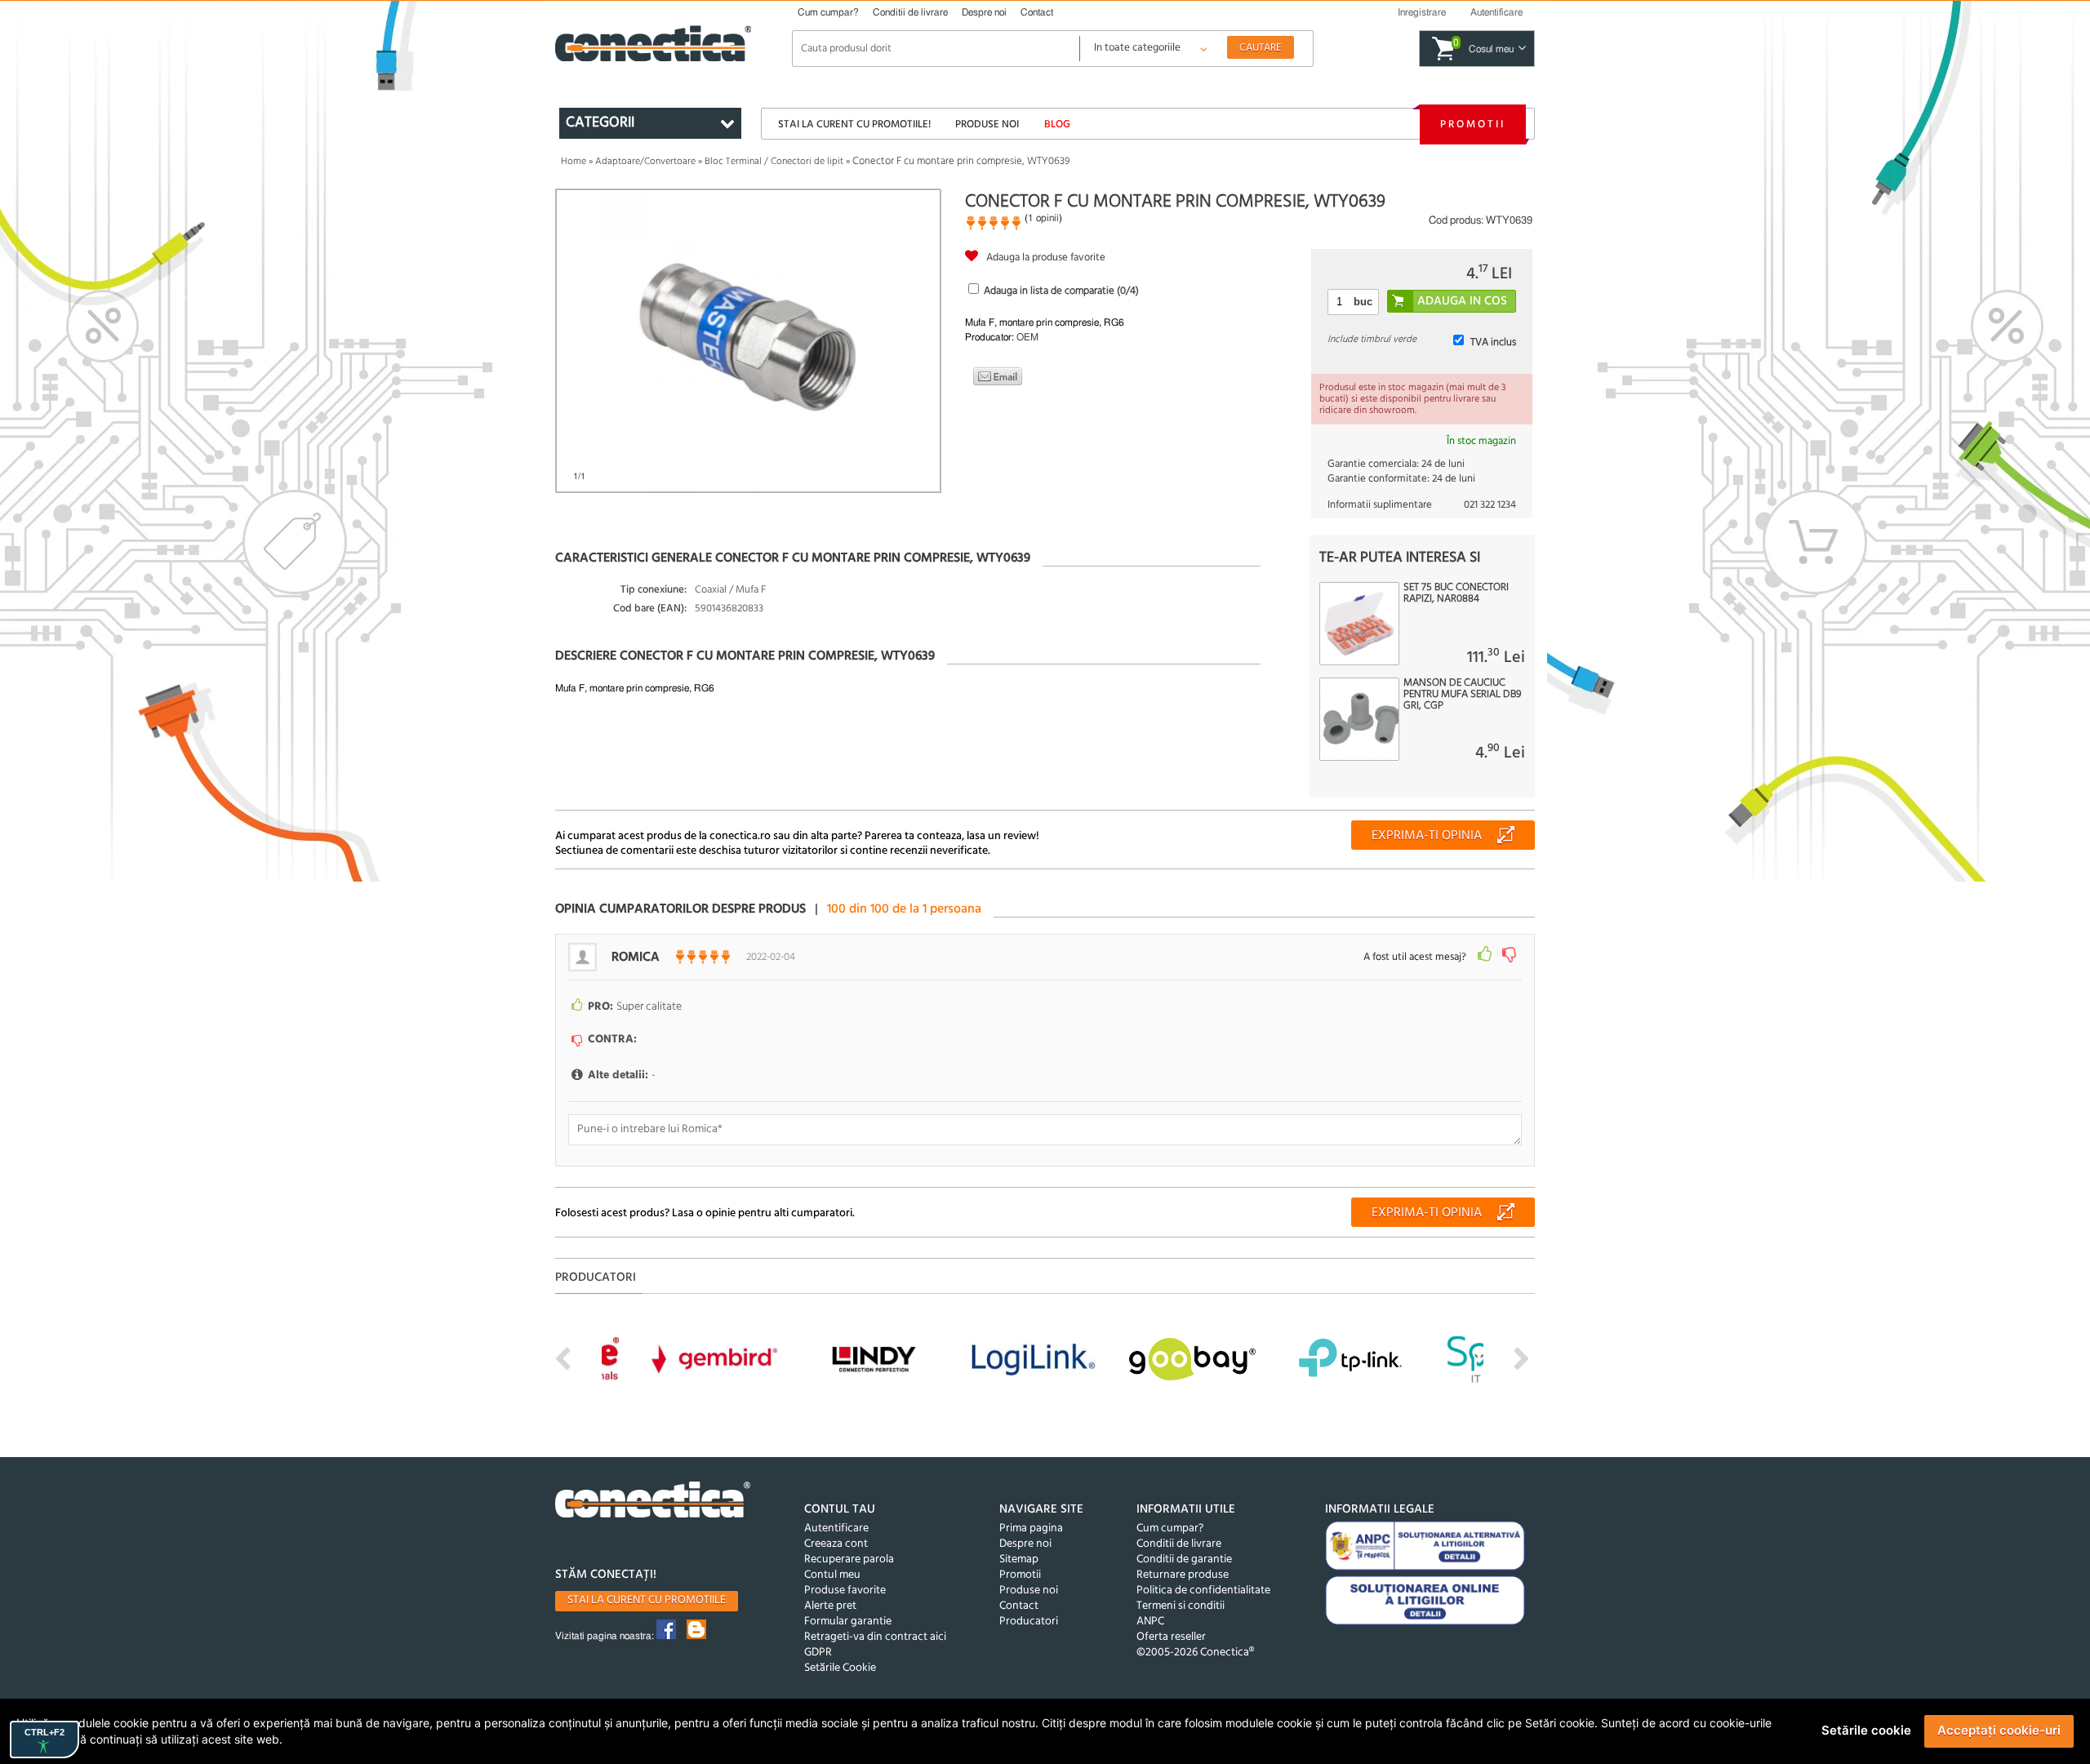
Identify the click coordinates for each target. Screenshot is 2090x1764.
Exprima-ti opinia (1427, 836)
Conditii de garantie (1184, 1560)
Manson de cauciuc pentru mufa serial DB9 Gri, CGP (1462, 695)
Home (574, 162)
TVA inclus (1493, 342)
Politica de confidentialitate (1203, 1591)
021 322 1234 (1490, 505)
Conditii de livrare (910, 12)
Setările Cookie (840, 1668)
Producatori (1029, 1622)
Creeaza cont (836, 1544)
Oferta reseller (1171, 1637)
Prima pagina (1031, 1529)
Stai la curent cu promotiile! (854, 124)
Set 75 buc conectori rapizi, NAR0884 (1456, 593)
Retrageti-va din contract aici (875, 1637)
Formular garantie (848, 1622)
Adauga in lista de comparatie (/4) (1061, 291)
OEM (1027, 337)
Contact (1037, 12)
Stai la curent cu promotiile (647, 1600)
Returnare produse (1183, 1575)
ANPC (1150, 1622)
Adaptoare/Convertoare (645, 162)
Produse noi (987, 124)
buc (1363, 302)
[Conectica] (653, 1502)
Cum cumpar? (828, 12)
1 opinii (1043, 218)
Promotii (1473, 124)
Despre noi (984, 12)
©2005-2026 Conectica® (1195, 1653)
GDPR (818, 1653)
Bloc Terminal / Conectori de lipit (774, 162)
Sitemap (1019, 1560)
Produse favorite (845, 1591)
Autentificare (836, 1529)
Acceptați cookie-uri (1999, 1730)
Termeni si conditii (1181, 1606)
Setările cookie (1866, 1730)
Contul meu (832, 1575)
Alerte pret (830, 1606)
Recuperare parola (849, 1560)
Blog (1057, 124)
